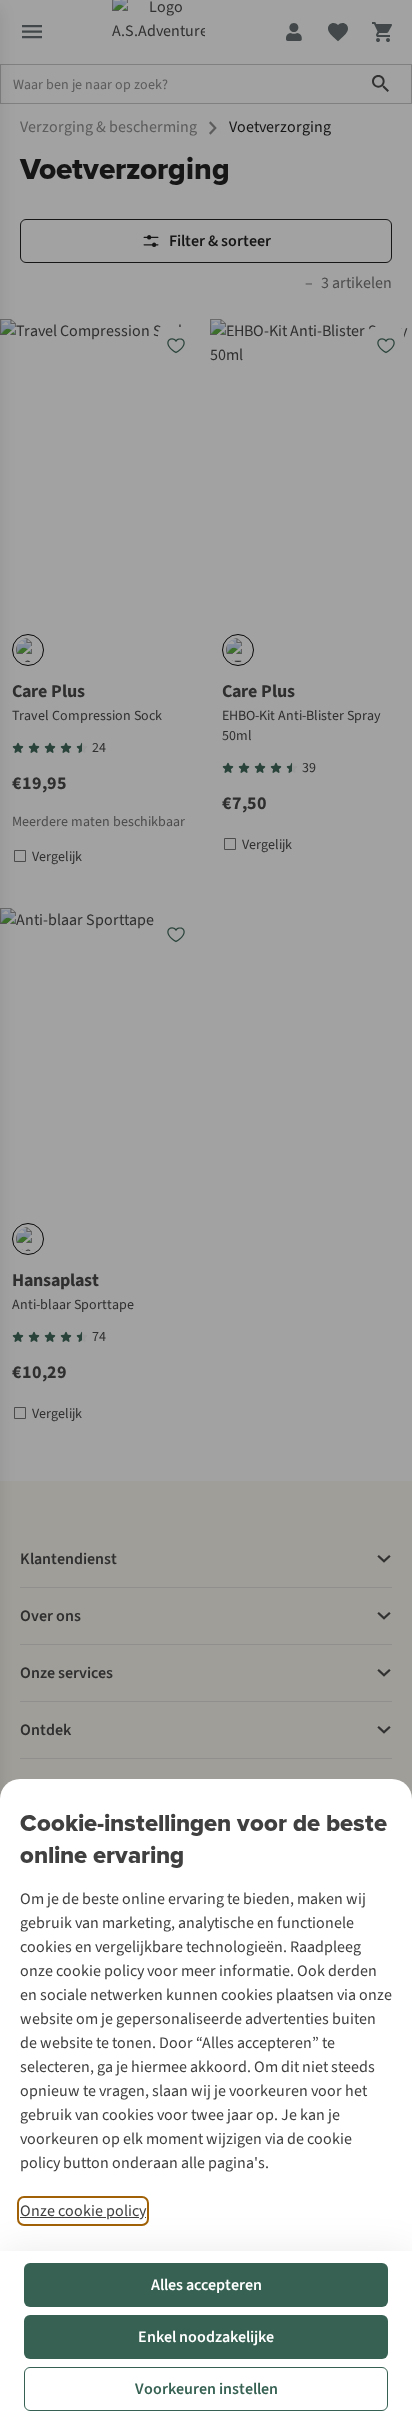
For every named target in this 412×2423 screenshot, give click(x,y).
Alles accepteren (206, 2285)
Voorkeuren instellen (206, 2389)
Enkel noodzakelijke (206, 2337)
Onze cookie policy (83, 2211)
